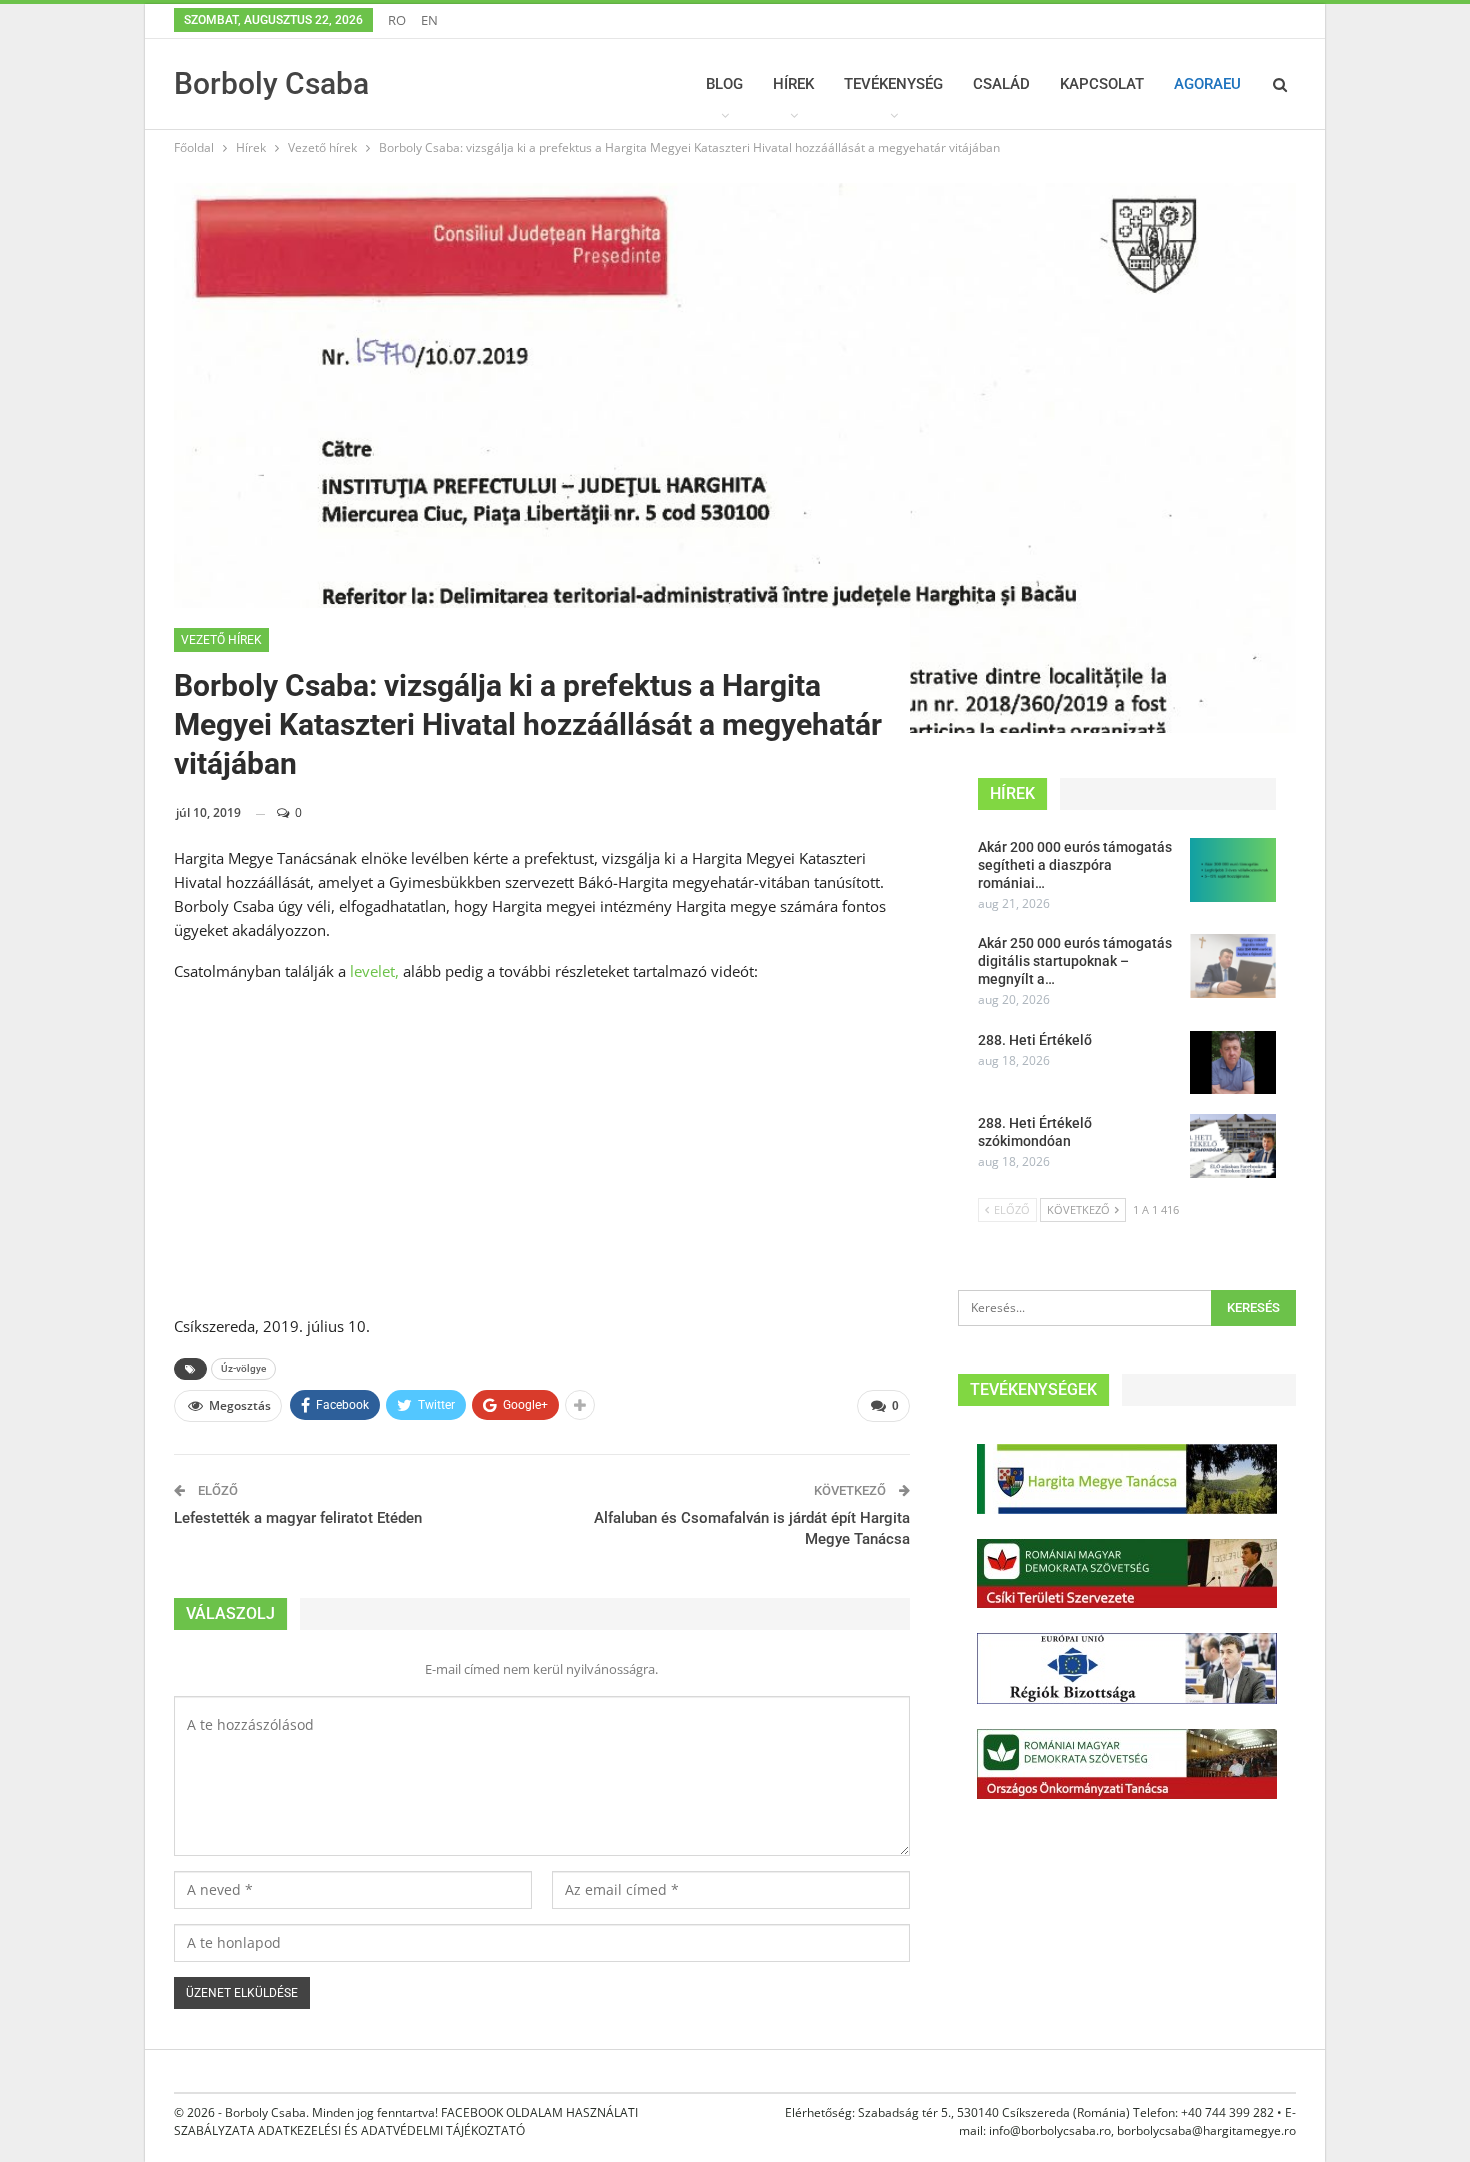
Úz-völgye (243, 1368)
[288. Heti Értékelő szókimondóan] (1233, 1146)
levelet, (374, 971)
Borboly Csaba (271, 83)
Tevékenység (893, 84)
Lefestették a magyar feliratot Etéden (298, 1518)
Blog (724, 84)
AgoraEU (1207, 84)
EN (429, 20)
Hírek (793, 84)
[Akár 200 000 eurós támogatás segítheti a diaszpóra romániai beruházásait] (1233, 870)
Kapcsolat (1102, 84)
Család (1001, 84)
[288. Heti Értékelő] (1233, 1063)
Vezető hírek (221, 640)
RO (397, 20)
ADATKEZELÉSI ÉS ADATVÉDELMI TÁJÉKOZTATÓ (391, 2130)
